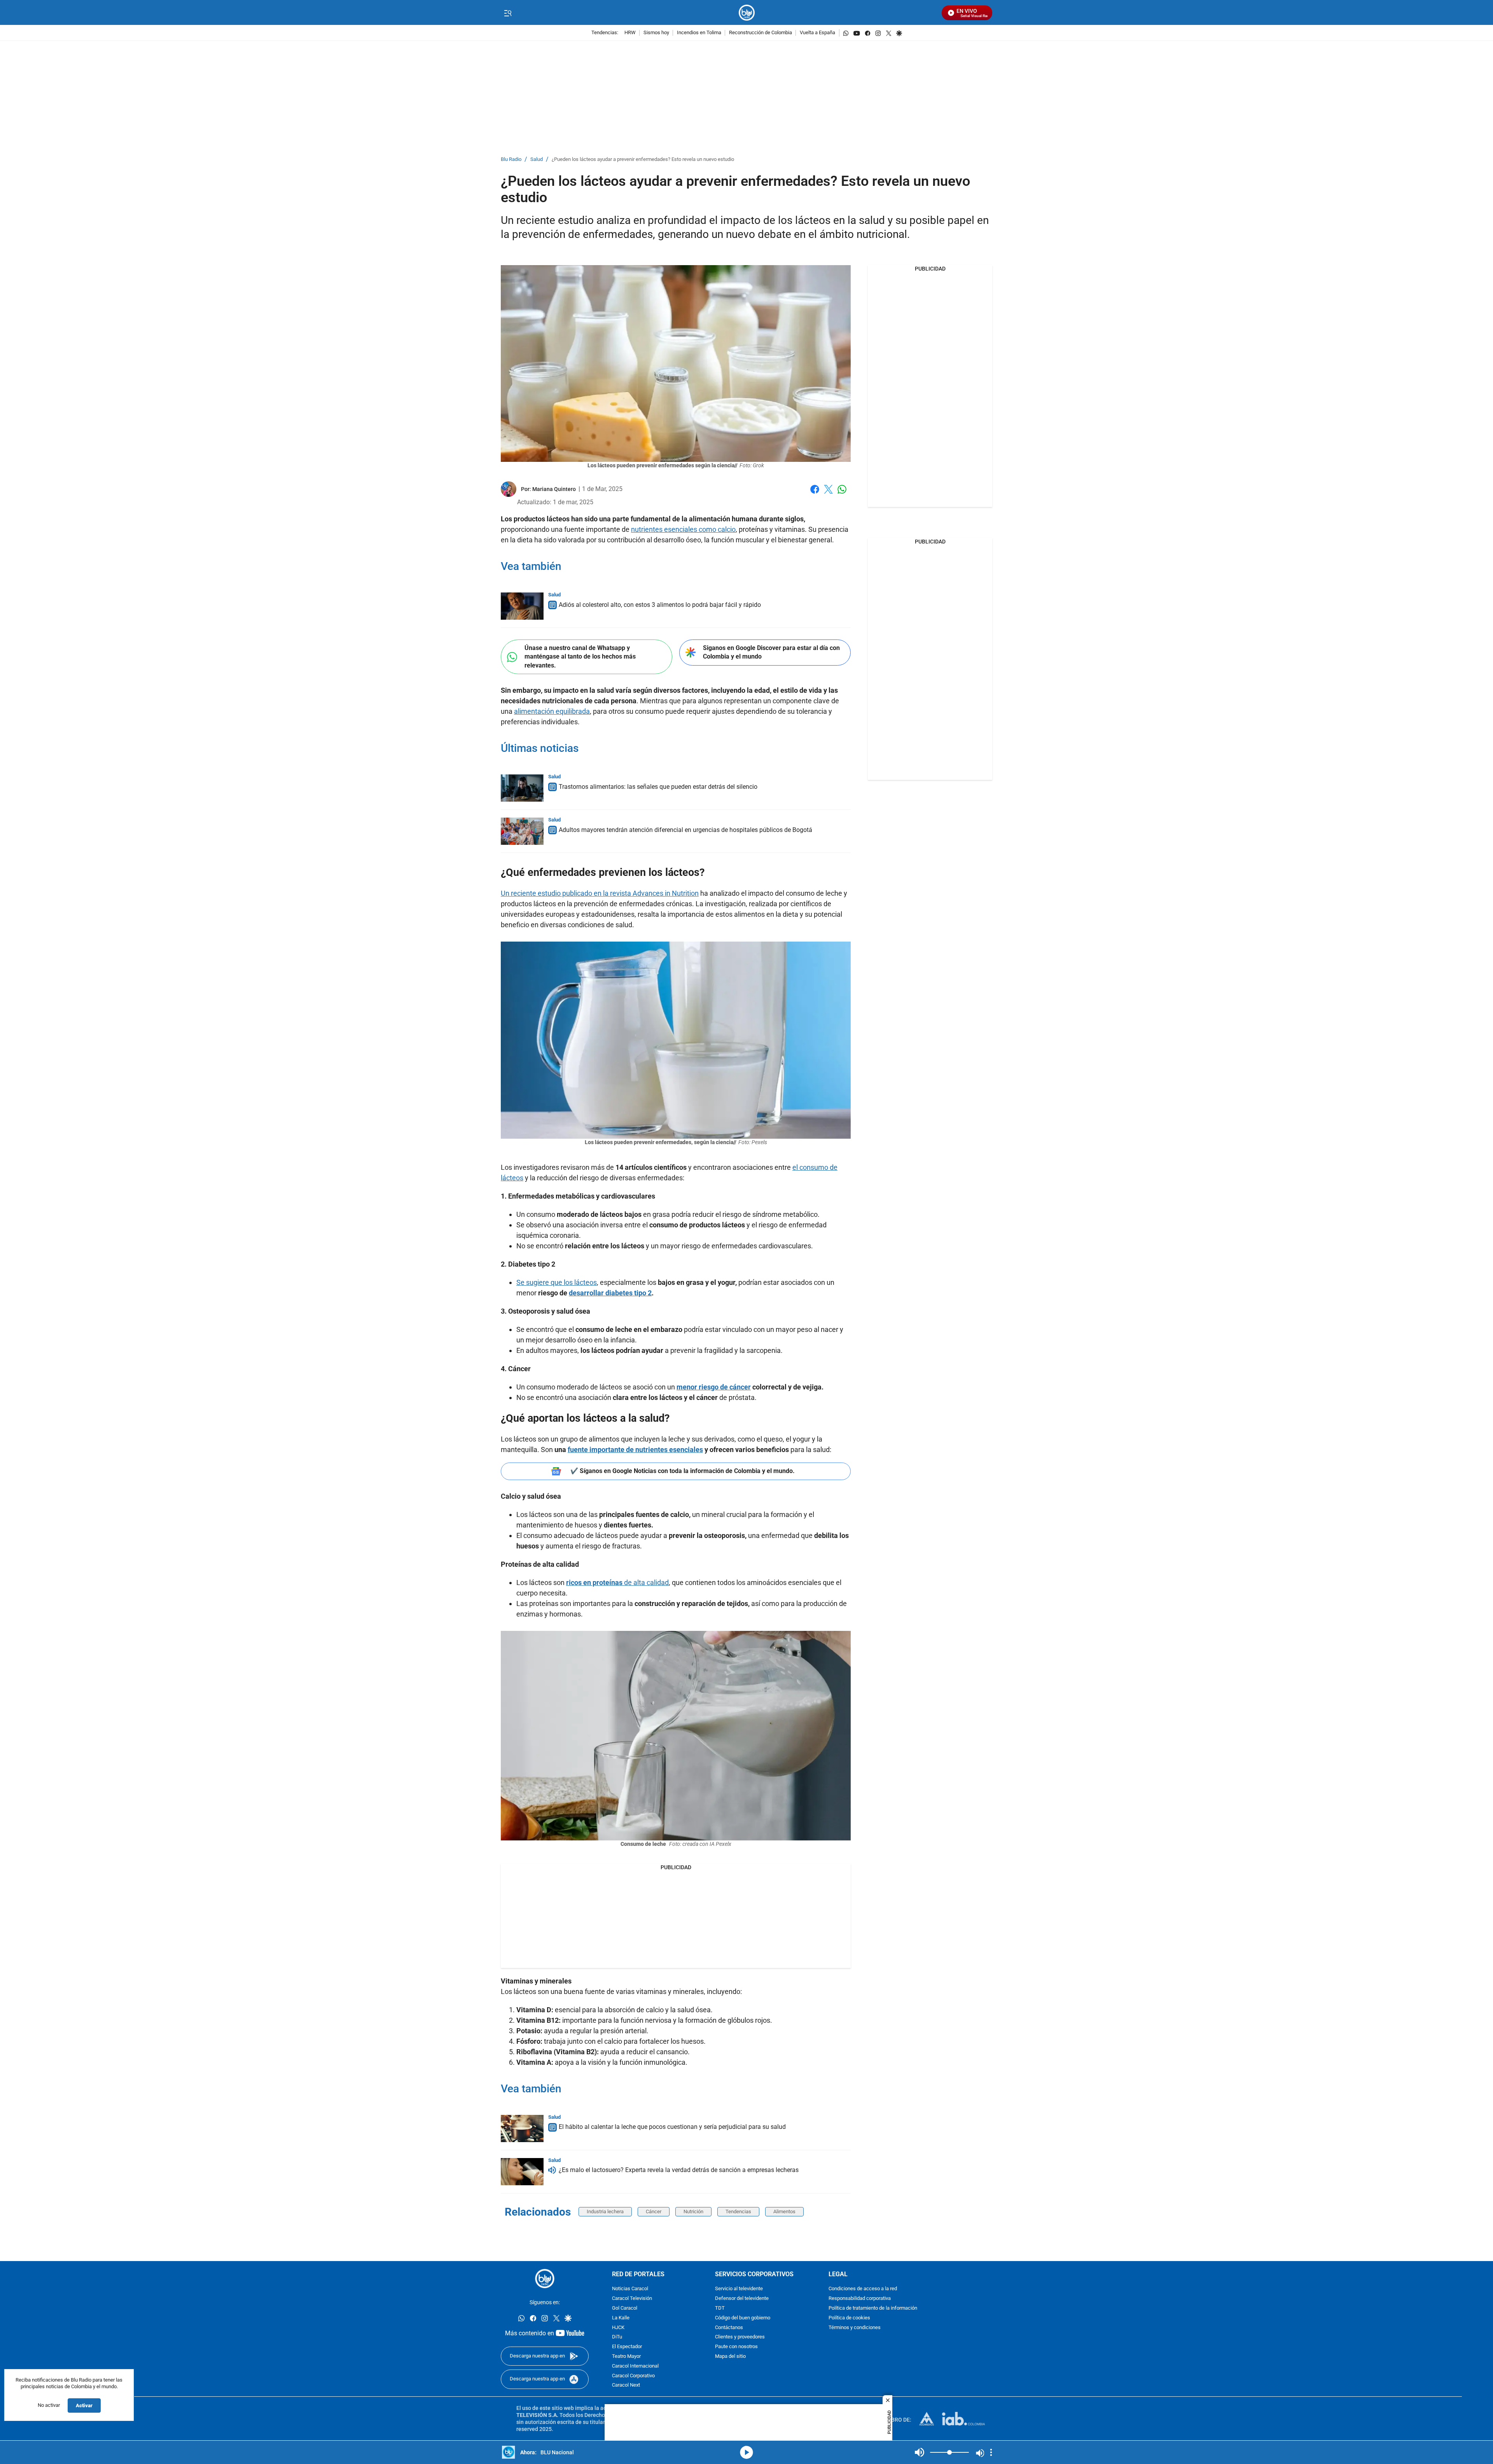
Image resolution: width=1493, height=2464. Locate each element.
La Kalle (621, 2318)
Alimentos (784, 2211)
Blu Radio (511, 160)
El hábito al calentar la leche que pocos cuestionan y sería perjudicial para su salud (672, 2127)
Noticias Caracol (630, 2289)
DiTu (617, 2337)
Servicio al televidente (739, 2289)
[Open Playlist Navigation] (991, 2452)
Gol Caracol (625, 2308)
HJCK (618, 2328)
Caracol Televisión (632, 2299)
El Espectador (627, 2347)
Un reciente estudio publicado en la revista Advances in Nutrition (600, 893)
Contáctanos (729, 2328)
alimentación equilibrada (552, 711)
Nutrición (693, 2211)
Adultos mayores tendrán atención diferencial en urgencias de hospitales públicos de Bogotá (685, 830)
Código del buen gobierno (743, 2318)
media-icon (746, 2452)
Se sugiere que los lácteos (557, 1282)
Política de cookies (849, 2318)
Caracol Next (626, 2386)
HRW (630, 33)
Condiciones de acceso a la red (863, 2289)
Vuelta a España (817, 33)
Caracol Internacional (635, 2366)
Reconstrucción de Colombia (760, 33)
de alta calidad (617, 1582)
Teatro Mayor (626, 2357)
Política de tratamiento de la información (873, 2308)
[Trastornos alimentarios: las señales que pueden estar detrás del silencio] (522, 788)
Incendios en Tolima (699, 33)
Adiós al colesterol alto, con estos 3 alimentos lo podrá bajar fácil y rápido (660, 605)
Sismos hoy (656, 33)
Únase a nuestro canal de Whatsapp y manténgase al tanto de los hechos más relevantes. (580, 657)
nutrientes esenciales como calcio (683, 529)
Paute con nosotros (736, 2347)
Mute (920, 2452)
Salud (537, 160)
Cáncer (654, 2211)
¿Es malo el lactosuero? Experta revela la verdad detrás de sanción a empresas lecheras (679, 2170)
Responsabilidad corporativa (860, 2299)
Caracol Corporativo (633, 2376)
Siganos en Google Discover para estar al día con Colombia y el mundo (771, 652)
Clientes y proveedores (740, 2337)
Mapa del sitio (730, 2357)
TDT (720, 2308)
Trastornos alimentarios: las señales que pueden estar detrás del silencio (658, 787)
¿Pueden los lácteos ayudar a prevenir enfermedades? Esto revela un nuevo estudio (643, 160)
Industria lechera (605, 2211)
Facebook (815, 494)
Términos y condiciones (855, 2328)
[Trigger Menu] (508, 13)
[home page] (747, 13)
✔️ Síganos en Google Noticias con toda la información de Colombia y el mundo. (683, 1471)
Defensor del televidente (742, 2299)
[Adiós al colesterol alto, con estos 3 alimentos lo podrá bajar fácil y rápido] (522, 606)
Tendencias (738, 2211)
